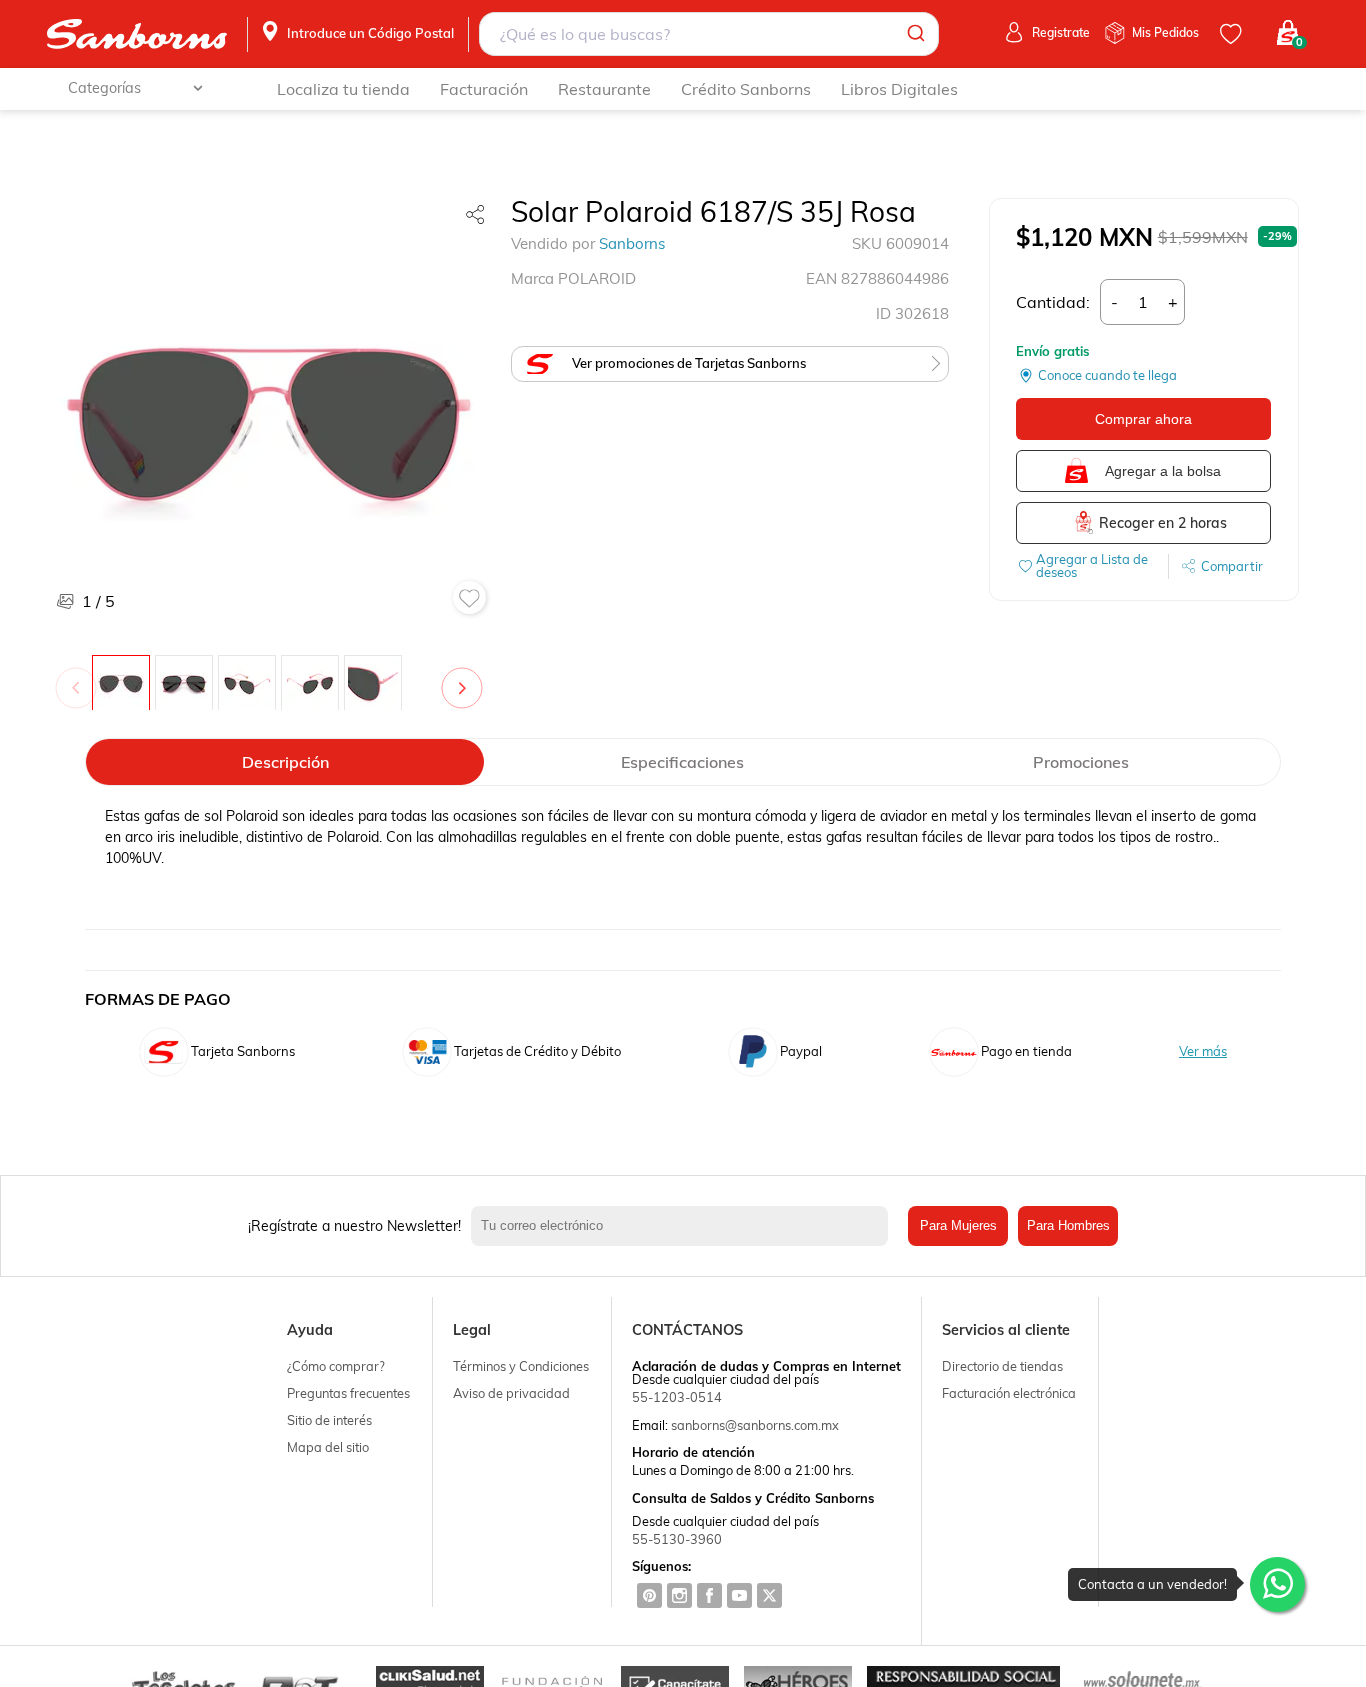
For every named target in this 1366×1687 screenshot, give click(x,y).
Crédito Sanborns (746, 89)
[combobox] (708, 34)
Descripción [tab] (285, 762)
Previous (80, 678)
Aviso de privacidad (511, 1393)
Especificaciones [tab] (682, 762)
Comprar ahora (1143, 419)
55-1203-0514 (677, 1397)
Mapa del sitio (328, 1447)
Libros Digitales (899, 89)
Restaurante (604, 89)
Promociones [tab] (1081, 762)
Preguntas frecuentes (348, 1393)
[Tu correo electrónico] (685, 1226)
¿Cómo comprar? (336, 1366)
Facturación (484, 89)
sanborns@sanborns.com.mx (755, 1425)
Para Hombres (1068, 1225)
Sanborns (632, 243)
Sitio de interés (329, 1420)
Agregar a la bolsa (1163, 471)
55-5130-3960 (677, 1539)
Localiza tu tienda (343, 89)
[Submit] (914, 34)
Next (466, 678)
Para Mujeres (958, 1225)
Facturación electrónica (1009, 1393)
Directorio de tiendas (1002, 1366)
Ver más (1203, 1051)
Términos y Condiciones (521, 1366)
